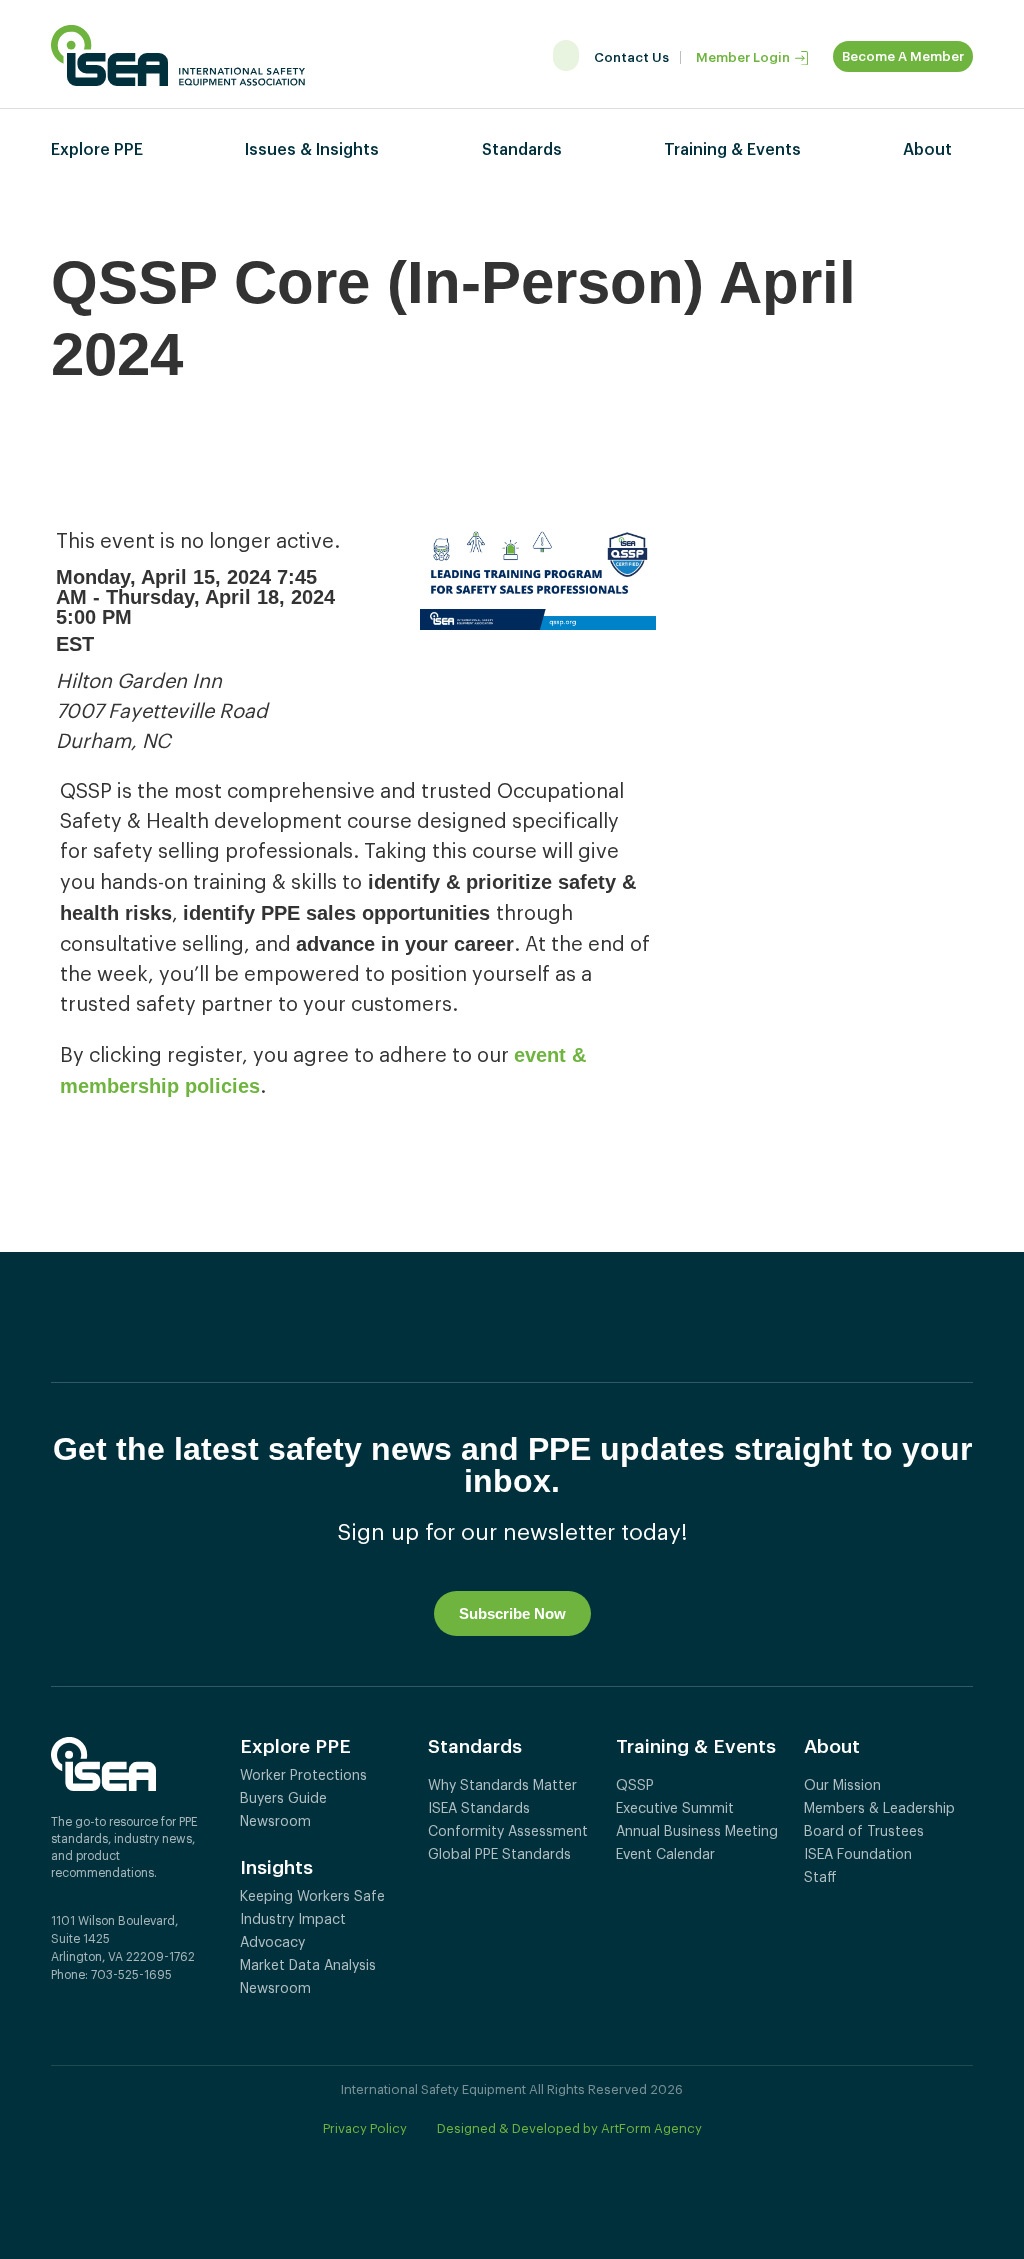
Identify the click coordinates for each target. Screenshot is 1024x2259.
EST (75, 644)
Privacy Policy (365, 2128)
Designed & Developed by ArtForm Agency (569, 2128)
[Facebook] (59, 2022)
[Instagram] (155, 2022)
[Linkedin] (123, 2022)
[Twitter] (91, 2022)
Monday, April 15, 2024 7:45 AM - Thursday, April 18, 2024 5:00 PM (195, 597)
